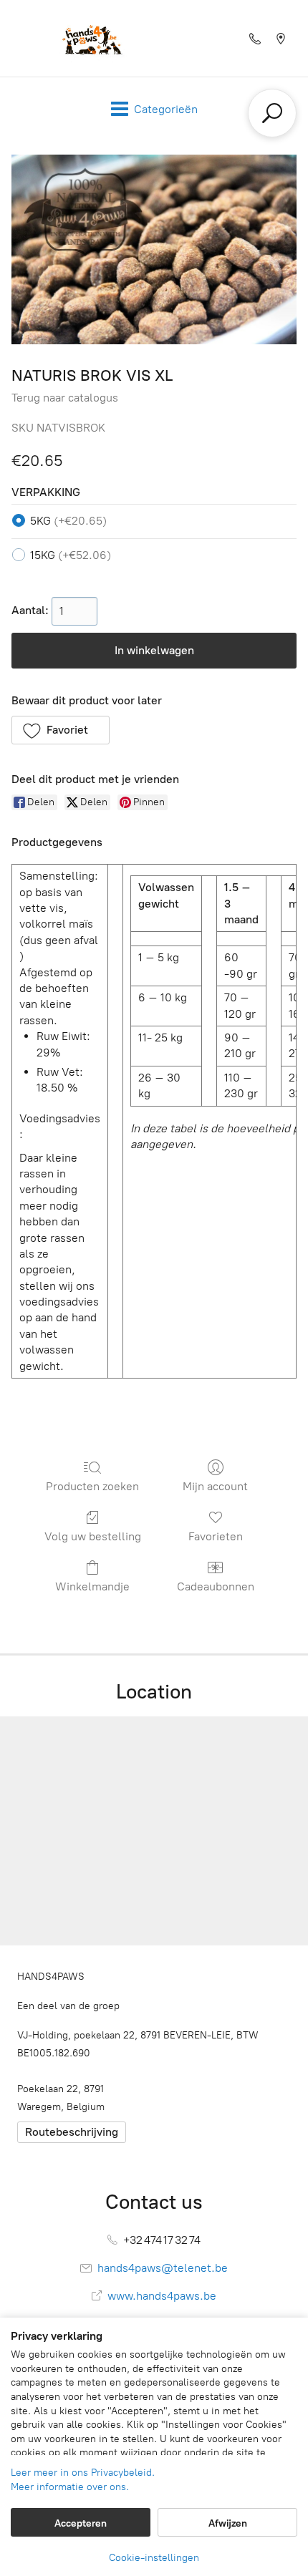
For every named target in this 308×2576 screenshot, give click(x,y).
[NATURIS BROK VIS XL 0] (154, 249)
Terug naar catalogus (65, 398)
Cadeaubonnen (216, 1586)
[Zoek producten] (272, 113)
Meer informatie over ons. (70, 2487)
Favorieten (216, 1536)
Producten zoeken (92, 1486)
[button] (61, 730)
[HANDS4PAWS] (90, 38)
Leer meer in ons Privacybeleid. (83, 2473)
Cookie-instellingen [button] (154, 2558)
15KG (71, 555)
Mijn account (215, 1486)
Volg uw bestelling (93, 1536)
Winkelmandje (92, 1586)
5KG (68, 521)
